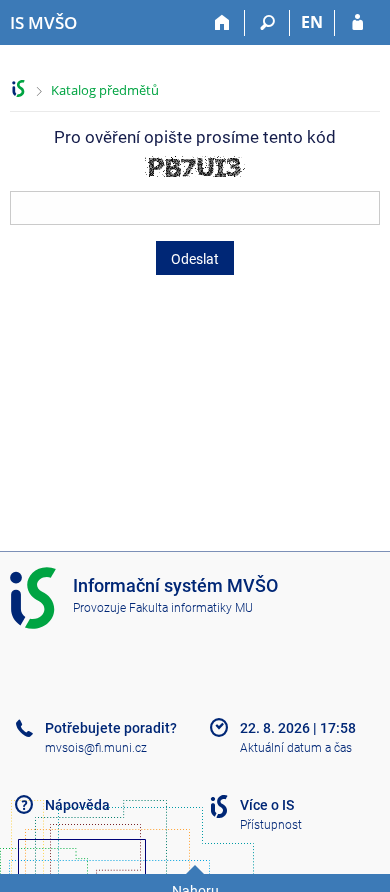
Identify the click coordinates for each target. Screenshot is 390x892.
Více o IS (267, 805)
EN (312, 22)
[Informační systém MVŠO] (18, 88)
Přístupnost (271, 825)
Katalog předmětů (105, 90)
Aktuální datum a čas (296, 748)
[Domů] (222, 23)
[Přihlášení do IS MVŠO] (357, 23)
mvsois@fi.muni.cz (96, 748)
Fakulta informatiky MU (191, 608)
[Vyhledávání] (267, 23)
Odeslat (195, 259)
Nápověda (77, 805)
